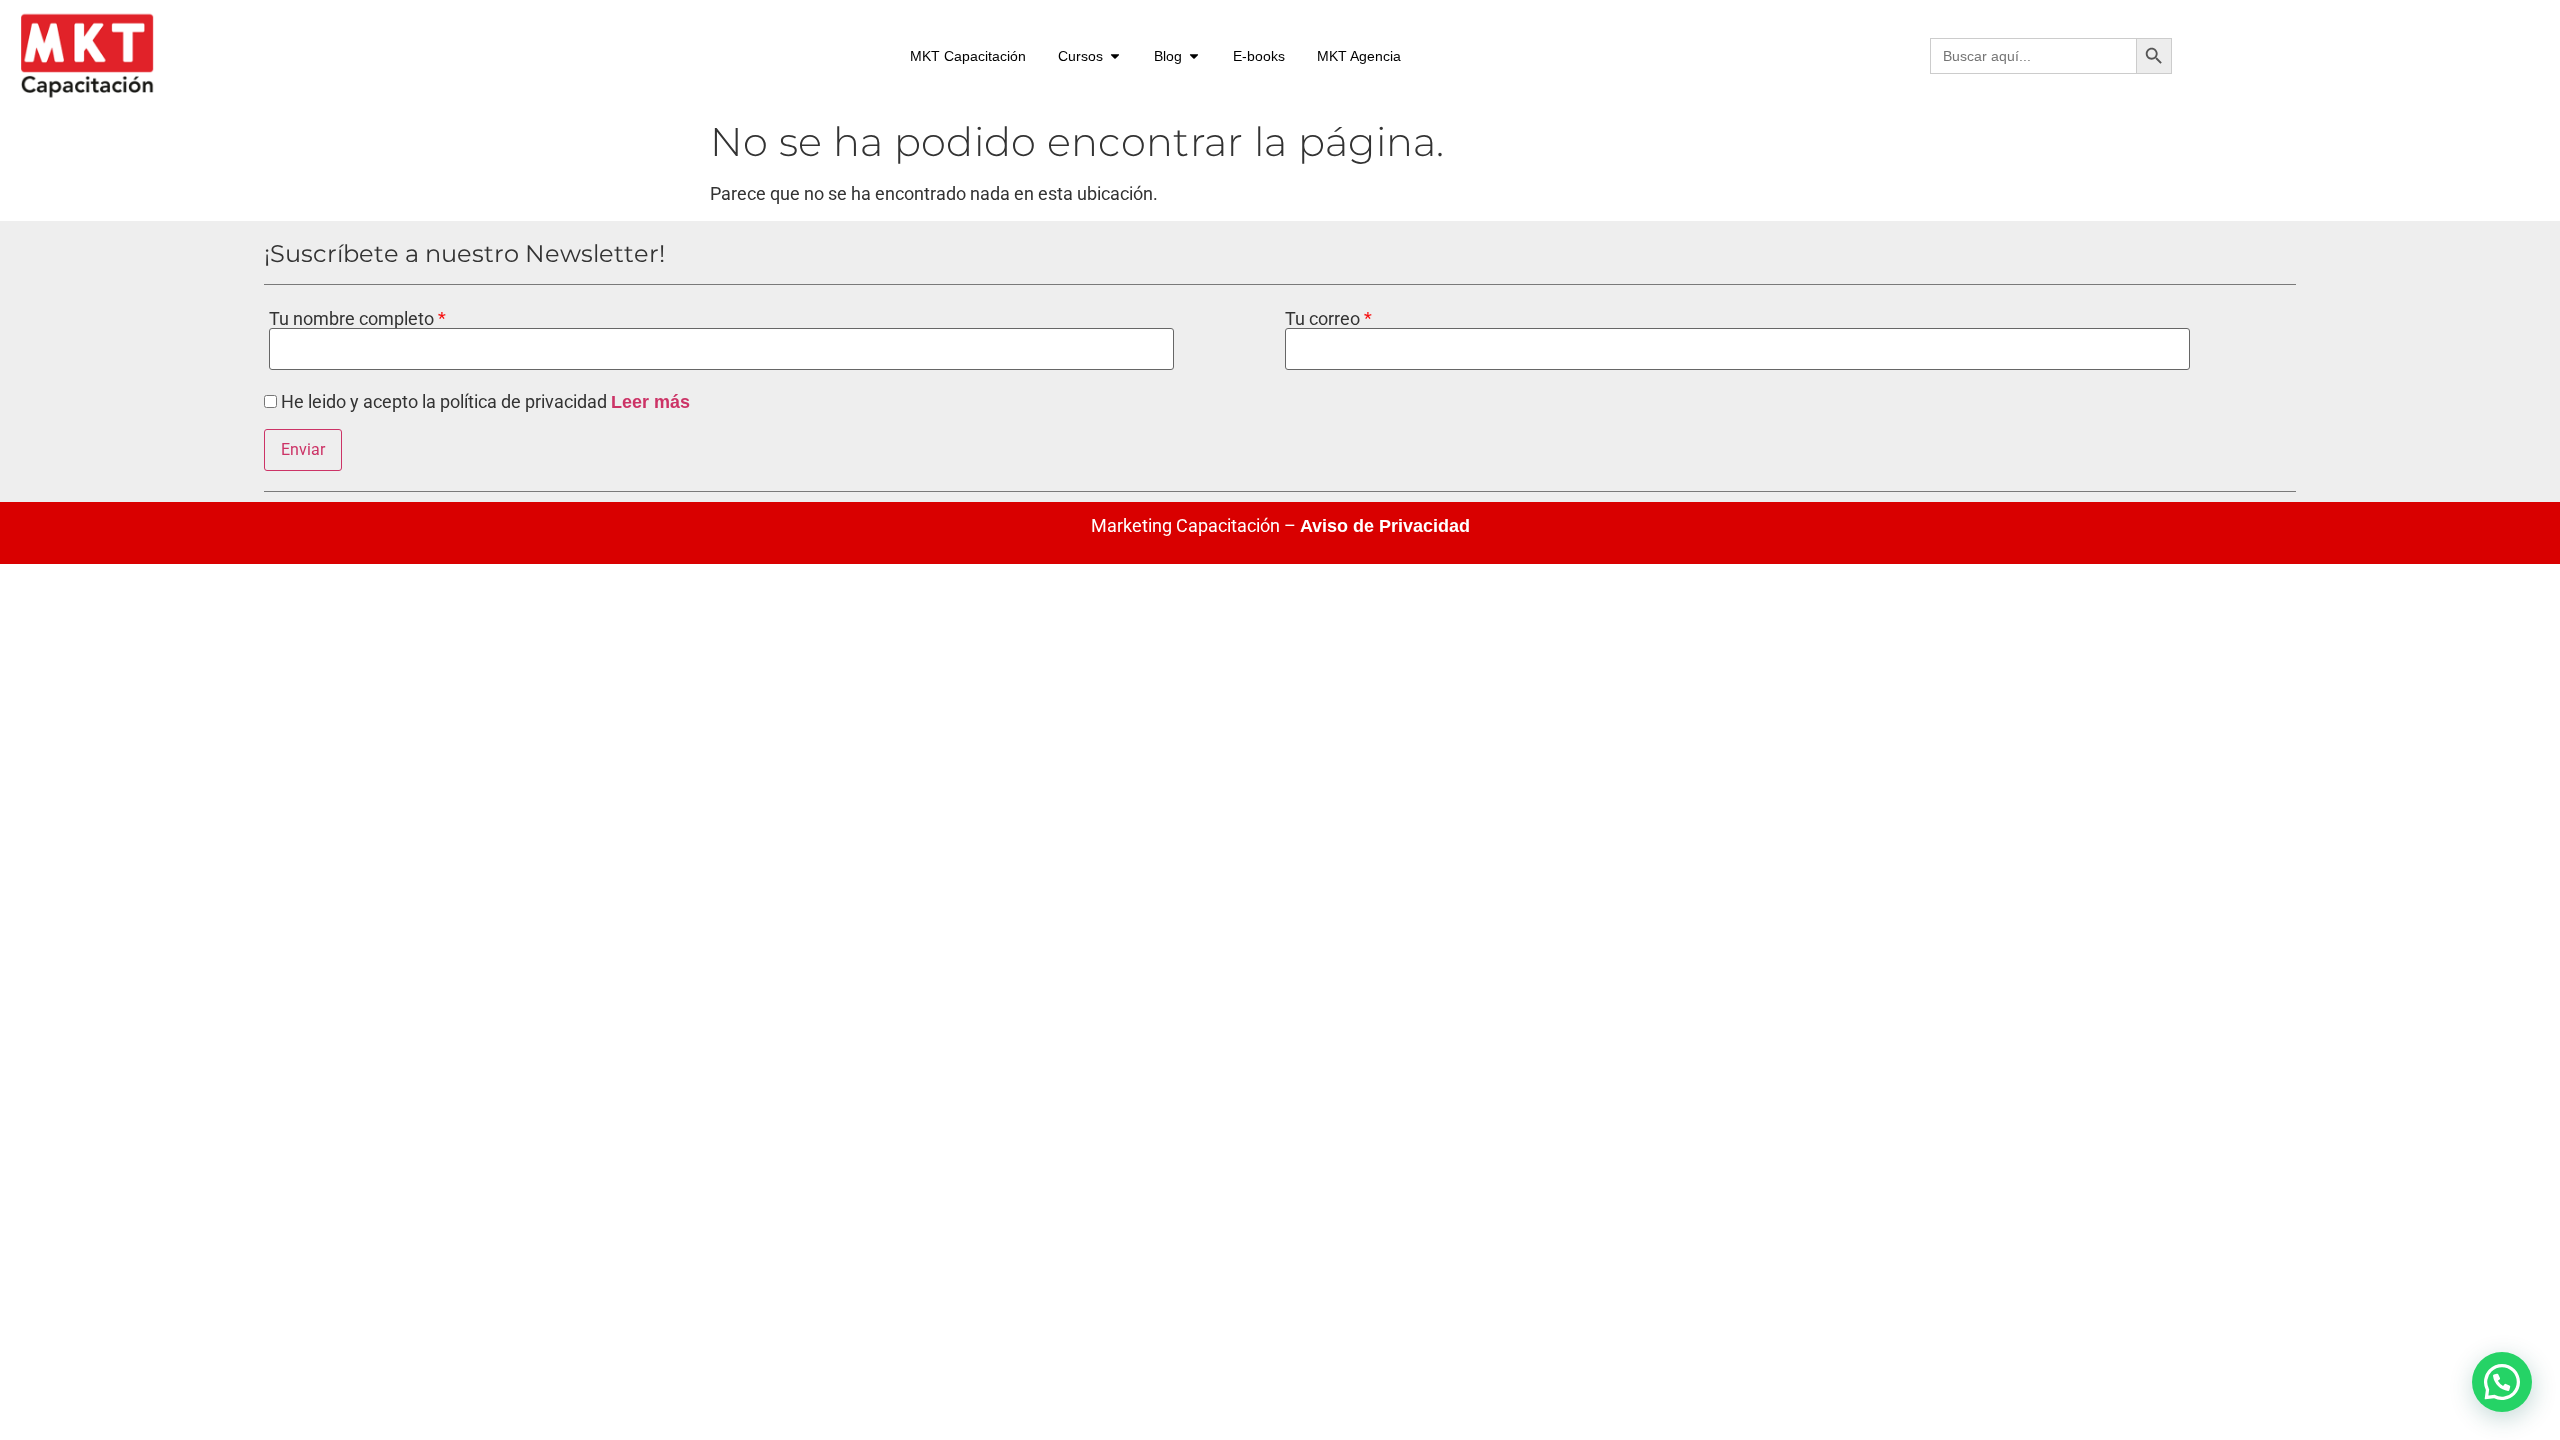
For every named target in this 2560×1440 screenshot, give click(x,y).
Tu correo (1324, 319)
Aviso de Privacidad (1385, 526)
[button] (2502, 1382)
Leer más (650, 402)
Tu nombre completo (353, 319)
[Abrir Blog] (1194, 56)
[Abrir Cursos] (1115, 56)
